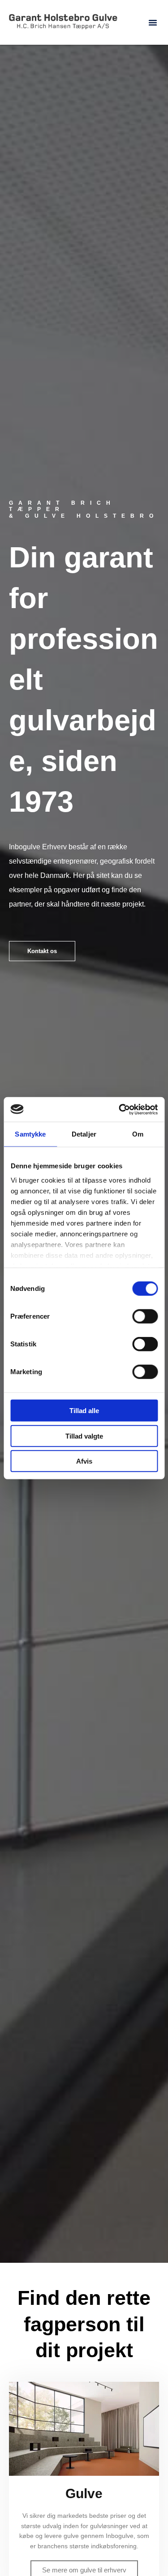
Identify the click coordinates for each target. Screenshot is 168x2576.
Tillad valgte (84, 1436)
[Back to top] (139, 2547)
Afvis (84, 1461)
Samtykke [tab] (30, 1134)
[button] (153, 22)
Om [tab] (138, 1134)
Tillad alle (84, 1411)
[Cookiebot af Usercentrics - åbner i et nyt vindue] (120, 1109)
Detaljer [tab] (84, 1134)
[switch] (145, 1316)
